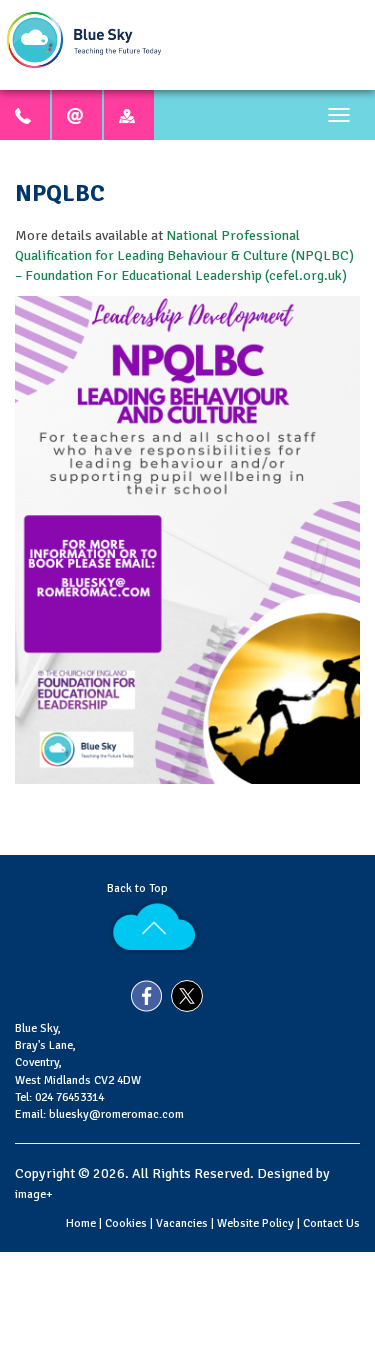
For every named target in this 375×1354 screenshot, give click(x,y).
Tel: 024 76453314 (59, 1097)
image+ (34, 1194)
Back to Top (140, 888)
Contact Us (331, 1223)
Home (81, 1223)
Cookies (126, 1223)
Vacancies (182, 1223)
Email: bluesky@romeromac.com (99, 1114)
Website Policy (255, 1223)
